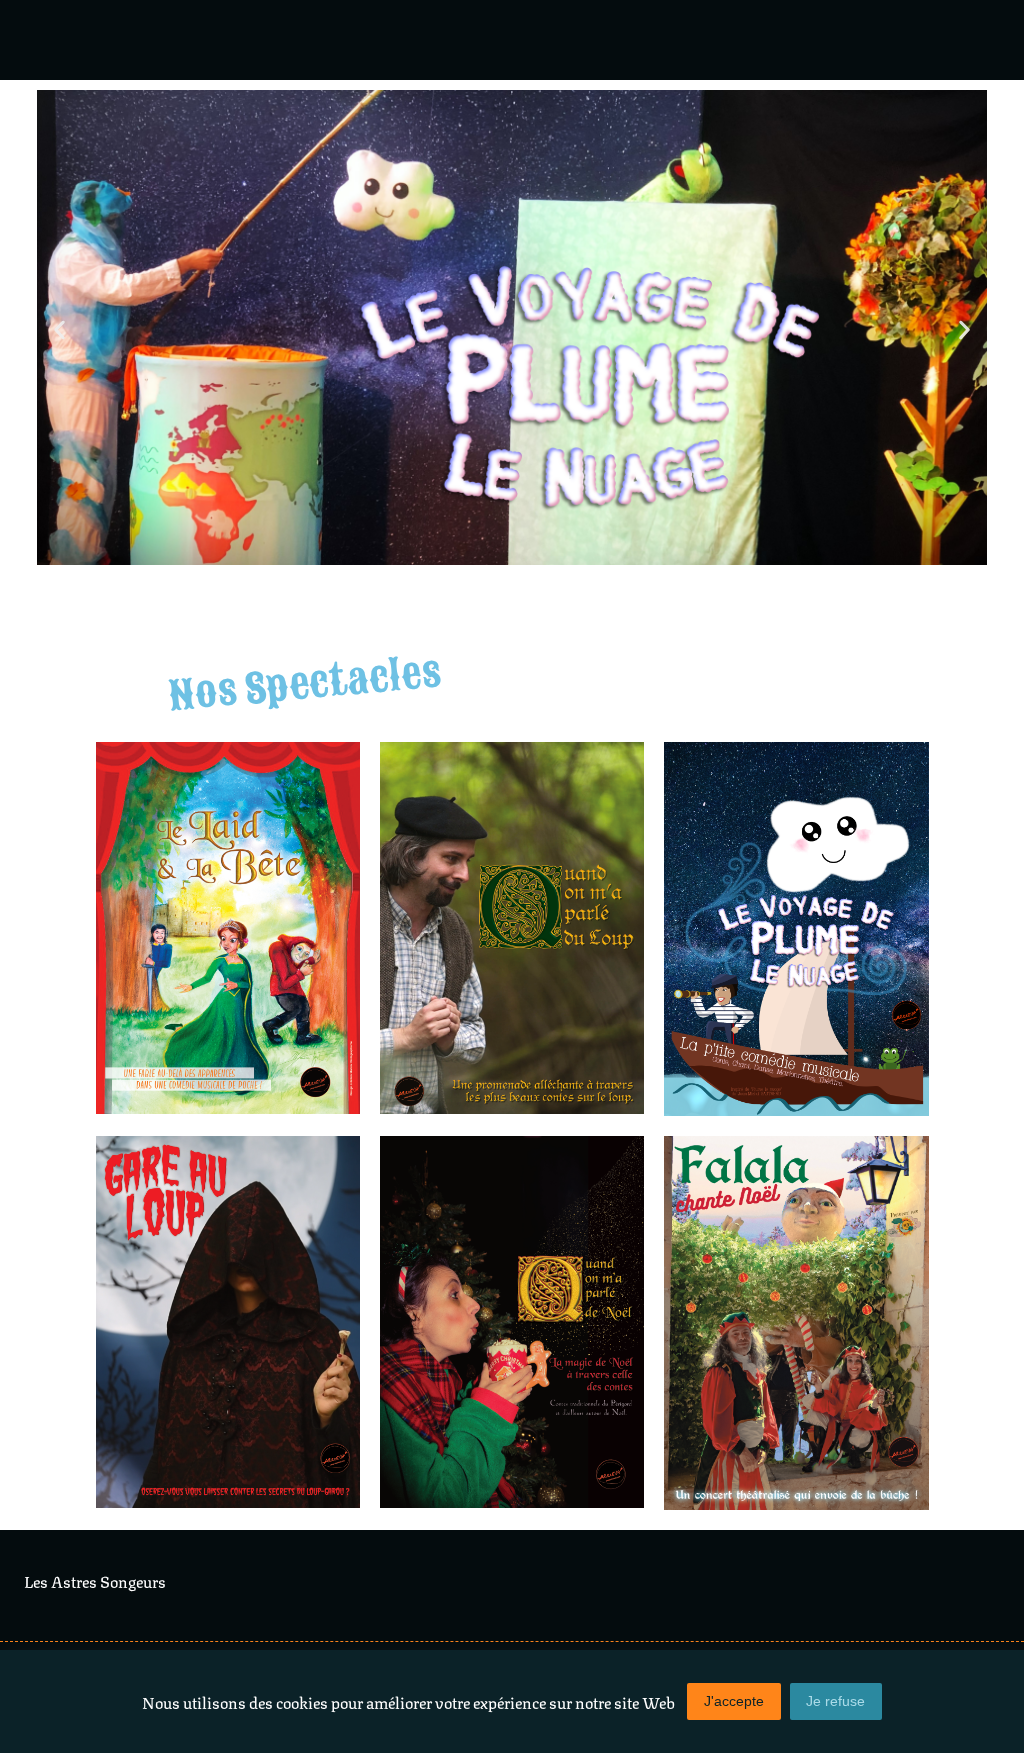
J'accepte (734, 1701)
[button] (59, 330)
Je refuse (835, 1701)
